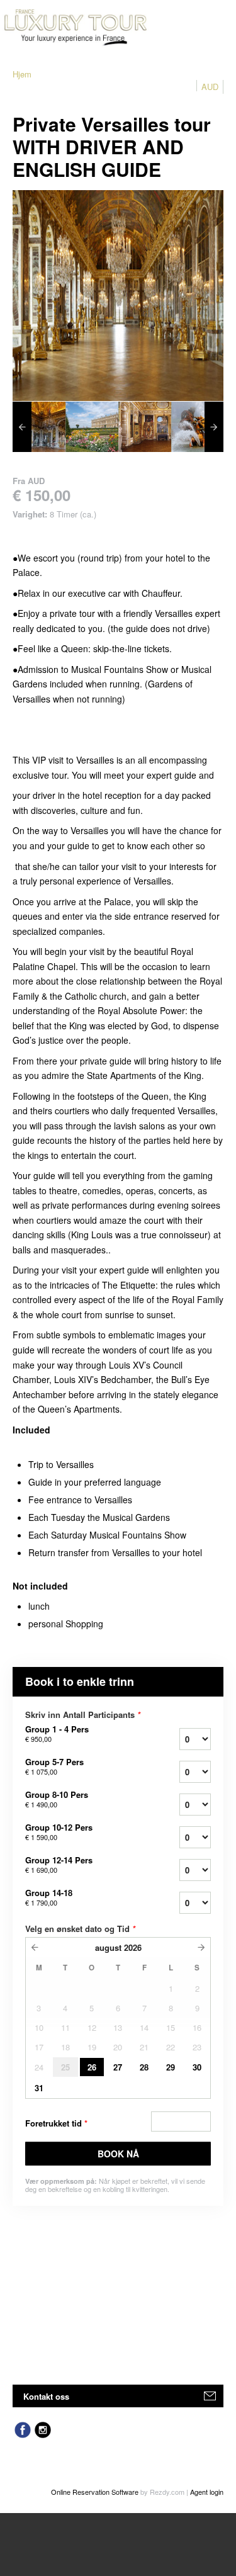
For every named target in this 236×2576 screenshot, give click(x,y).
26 (92, 2067)
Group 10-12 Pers (59, 1832)
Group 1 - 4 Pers (57, 1734)
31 (39, 2088)
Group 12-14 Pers (59, 1865)
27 (118, 2067)
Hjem (22, 74)
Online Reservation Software (95, 2492)
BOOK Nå (118, 2154)
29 (171, 2067)
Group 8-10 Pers (57, 1799)
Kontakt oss (46, 2396)
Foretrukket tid (56, 2123)
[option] (39, 427)
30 (197, 2067)
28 (144, 2067)
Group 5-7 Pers (54, 1766)
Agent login (207, 2492)
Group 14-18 (49, 1897)
